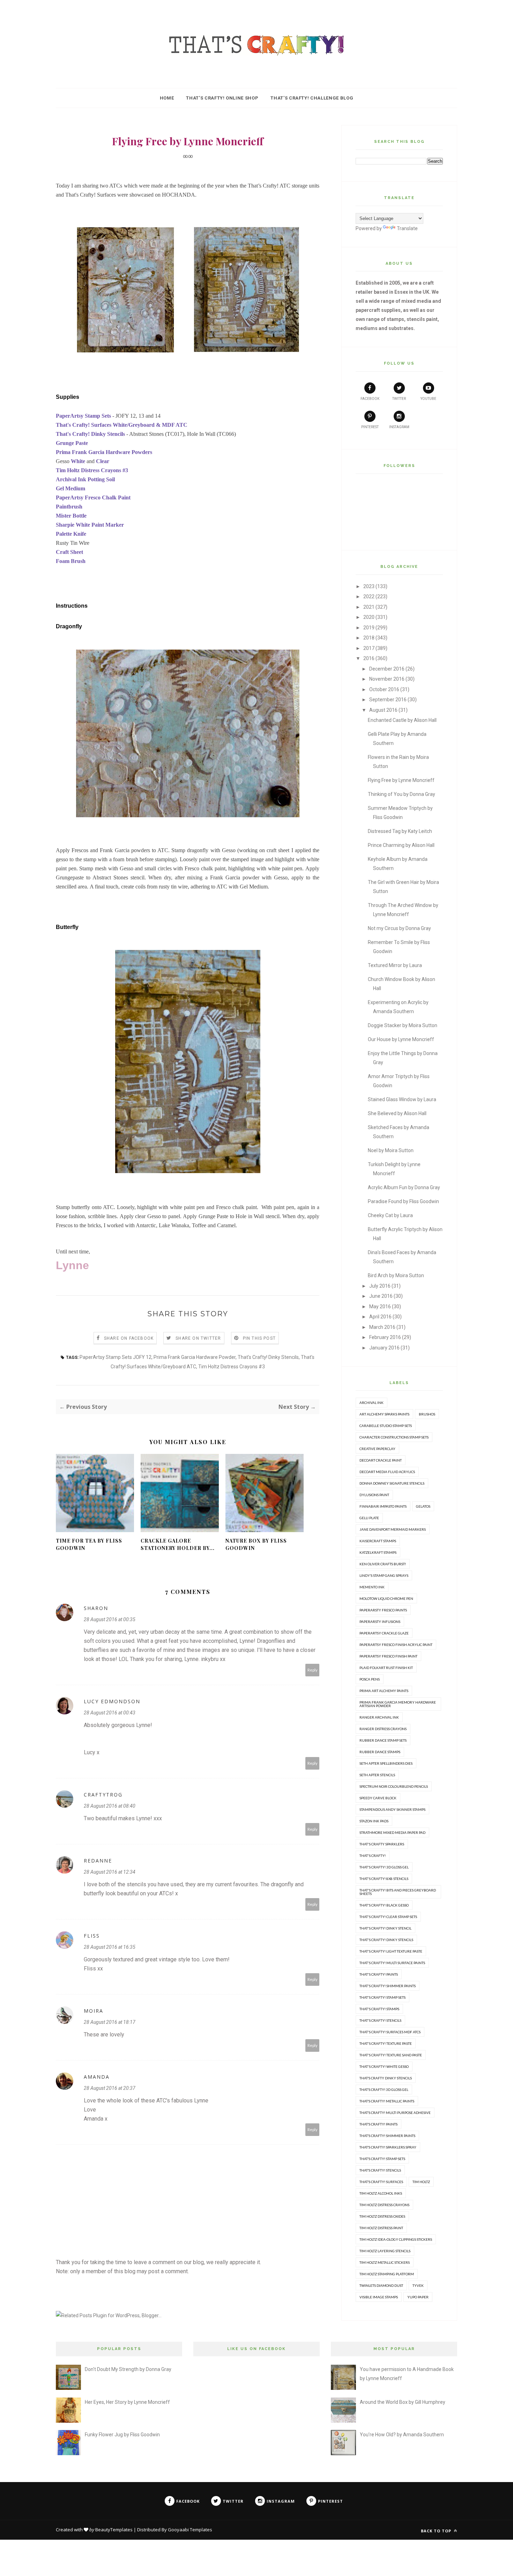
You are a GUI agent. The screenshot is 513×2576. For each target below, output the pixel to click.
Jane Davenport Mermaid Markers (393, 1529)
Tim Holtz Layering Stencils (385, 2251)
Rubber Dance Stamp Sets (383, 1740)
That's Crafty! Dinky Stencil (385, 1928)
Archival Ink (371, 1403)
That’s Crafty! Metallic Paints (387, 2101)
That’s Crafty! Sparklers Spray (388, 2147)
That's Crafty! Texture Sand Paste (391, 2055)
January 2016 (384, 1348)
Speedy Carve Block (378, 1798)
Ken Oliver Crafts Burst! (383, 1564)
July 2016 (380, 1286)
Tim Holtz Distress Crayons (384, 2205)
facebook (370, 399)
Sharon (96, 1608)
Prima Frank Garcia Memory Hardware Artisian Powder (398, 1704)
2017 (369, 648)
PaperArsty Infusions (380, 1622)
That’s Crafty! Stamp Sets (382, 2159)
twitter (399, 399)
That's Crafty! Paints (379, 1974)
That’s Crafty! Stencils (380, 2170)
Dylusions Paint (374, 1495)
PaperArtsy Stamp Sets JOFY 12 (116, 1357)
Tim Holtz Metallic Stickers (385, 2262)
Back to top (437, 2531)
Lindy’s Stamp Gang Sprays (384, 1575)
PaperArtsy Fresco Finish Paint (388, 1656)
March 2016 (382, 1327)
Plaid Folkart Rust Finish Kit (386, 1668)
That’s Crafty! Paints (378, 2124)
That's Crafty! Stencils (380, 2020)
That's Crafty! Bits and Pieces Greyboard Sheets (398, 1892)
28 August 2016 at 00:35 (110, 1619)
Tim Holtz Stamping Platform (387, 2274)
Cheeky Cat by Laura (390, 1215)
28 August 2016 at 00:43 (110, 1713)
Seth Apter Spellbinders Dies (386, 1763)
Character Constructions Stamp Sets (394, 1437)
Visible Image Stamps (379, 2297)
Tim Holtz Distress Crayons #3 (232, 1367)
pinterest (370, 427)
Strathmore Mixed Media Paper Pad (392, 1832)
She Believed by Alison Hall (397, 1113)
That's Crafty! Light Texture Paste (391, 1951)
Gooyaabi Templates (190, 2530)
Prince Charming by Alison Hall (401, 845)
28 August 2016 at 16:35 (110, 1947)
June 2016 (381, 1296)
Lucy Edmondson (112, 1701)
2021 (369, 607)
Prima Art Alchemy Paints (384, 1691)
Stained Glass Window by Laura (402, 1099)
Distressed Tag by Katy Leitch (400, 831)
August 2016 (383, 710)
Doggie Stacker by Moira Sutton (403, 1025)
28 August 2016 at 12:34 (110, 1872)
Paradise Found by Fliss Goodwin (403, 1201)
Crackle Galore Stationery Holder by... (178, 1544)
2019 (369, 628)
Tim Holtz (421, 2182)
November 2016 (387, 679)
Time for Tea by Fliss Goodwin (89, 1544)
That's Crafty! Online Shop (222, 98)
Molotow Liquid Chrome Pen (386, 1598)
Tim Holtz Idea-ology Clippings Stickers (396, 2239)
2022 (369, 597)
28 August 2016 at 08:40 (110, 1806)
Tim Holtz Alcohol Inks (381, 2193)
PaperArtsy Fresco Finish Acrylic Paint (396, 1645)
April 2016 (380, 1317)
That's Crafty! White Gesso (384, 2066)
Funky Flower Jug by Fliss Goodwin (122, 2435)
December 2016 (387, 669)
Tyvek (418, 2285)
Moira (94, 2011)
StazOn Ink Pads (374, 1821)
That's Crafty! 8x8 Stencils (384, 1879)
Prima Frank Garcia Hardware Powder (195, 1357)
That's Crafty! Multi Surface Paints (392, 1963)
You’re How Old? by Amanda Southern (402, 2435)
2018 (369, 638)
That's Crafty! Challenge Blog (312, 98)
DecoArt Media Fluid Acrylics (387, 1472)
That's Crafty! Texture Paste (386, 2043)
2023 (369, 586)
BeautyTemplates (114, 2530)
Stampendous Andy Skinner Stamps (392, 1809)
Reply (313, 1670)
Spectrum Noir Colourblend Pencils (394, 1786)
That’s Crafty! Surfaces (381, 2182)
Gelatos (423, 1506)
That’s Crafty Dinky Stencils (386, 2078)
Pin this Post (259, 1338)
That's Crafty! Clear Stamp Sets (388, 1917)
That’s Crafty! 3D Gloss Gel (384, 2090)
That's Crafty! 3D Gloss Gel (384, 1867)
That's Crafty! (373, 1856)
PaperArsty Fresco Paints (383, 1610)
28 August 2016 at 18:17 (110, 2022)
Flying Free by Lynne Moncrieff (401, 780)
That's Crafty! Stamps (379, 2009)
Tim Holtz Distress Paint (381, 2228)
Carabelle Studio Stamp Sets (386, 1426)
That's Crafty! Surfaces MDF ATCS (390, 2032)
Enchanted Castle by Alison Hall (402, 720)
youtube (428, 399)
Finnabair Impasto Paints (383, 1506)
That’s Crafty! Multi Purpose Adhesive (395, 2113)
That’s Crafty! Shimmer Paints (387, 2136)
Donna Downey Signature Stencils (392, 1483)
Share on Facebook (129, 1338)
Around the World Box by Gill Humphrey (403, 2402)
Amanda (97, 2077)
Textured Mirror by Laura (395, 965)
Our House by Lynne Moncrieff (401, 1039)
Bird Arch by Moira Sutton (396, 1275)
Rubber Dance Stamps (380, 1752)
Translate (407, 228)
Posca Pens (370, 1679)
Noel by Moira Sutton (391, 1150)
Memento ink (372, 1587)
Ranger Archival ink (379, 1717)
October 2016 (384, 689)
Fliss (92, 1936)
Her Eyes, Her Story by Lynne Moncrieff (127, 2402)
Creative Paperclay (377, 1449)
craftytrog (103, 1795)
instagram (399, 427)
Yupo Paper (418, 2297)
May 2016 (380, 1307)
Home (167, 98)
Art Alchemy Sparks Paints (384, 1414)
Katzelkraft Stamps (378, 1552)
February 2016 (385, 1337)
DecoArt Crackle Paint (381, 1460)
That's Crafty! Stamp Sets (382, 1997)
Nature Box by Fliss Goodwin (256, 1544)
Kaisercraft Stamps (378, 1541)
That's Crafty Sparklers (382, 1844)
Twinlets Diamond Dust (381, 2285)
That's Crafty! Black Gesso (384, 1905)
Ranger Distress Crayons (383, 1729)
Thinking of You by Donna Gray (402, 794)
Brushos (427, 1414)
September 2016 (388, 700)
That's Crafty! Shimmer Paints (388, 1986)
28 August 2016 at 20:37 (110, 2088)
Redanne (98, 1861)
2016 (369, 658)
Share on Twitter (198, 1338)
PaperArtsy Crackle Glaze (384, 1633)
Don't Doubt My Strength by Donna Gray (128, 2369)
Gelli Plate (369, 1518)
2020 (369, 617)
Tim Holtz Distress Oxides (382, 2216)
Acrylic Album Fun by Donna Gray (404, 1187)
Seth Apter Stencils (377, 1775)
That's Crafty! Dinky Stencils (268, 1357)
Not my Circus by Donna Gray (399, 928)
